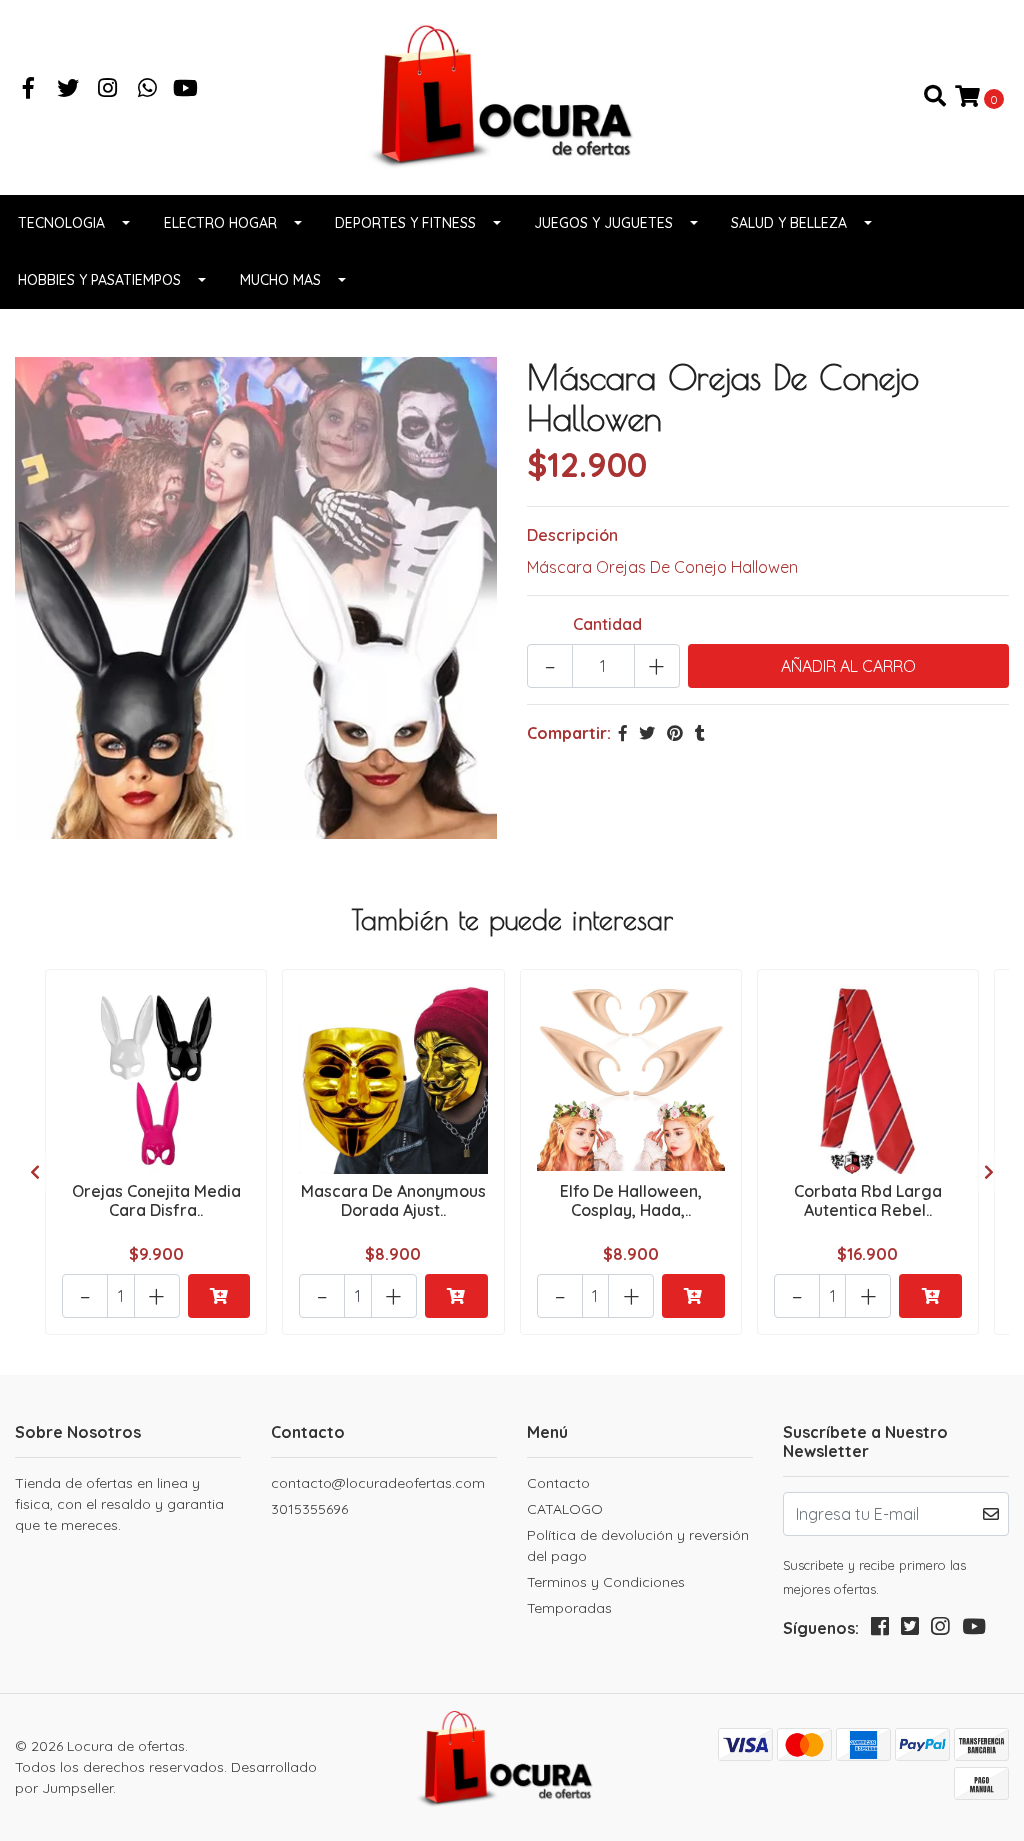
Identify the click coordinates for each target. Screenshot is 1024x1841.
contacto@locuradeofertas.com (378, 1483)
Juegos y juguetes (603, 223)
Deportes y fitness (405, 223)
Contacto (558, 1483)
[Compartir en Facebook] (623, 733)
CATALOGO (565, 1509)
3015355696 (309, 1509)
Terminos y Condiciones (606, 1582)
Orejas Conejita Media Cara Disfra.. (156, 1200)
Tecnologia (61, 223)
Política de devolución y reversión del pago (638, 1545)
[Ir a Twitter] (69, 90)
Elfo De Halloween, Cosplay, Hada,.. (631, 1200)
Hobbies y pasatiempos (99, 280)
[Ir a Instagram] (108, 90)
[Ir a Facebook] (29, 90)
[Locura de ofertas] (512, 95)
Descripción (572, 535)
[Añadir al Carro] (219, 1296)
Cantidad (607, 624)
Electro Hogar (220, 223)
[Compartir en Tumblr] (700, 733)
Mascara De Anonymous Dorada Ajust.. (393, 1200)
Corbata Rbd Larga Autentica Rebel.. (868, 1200)
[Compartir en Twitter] (647, 733)
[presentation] (35, 1172)
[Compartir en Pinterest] (675, 733)
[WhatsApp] (148, 90)
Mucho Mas (280, 280)
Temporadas (569, 1608)
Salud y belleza (789, 223)
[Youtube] (185, 90)
